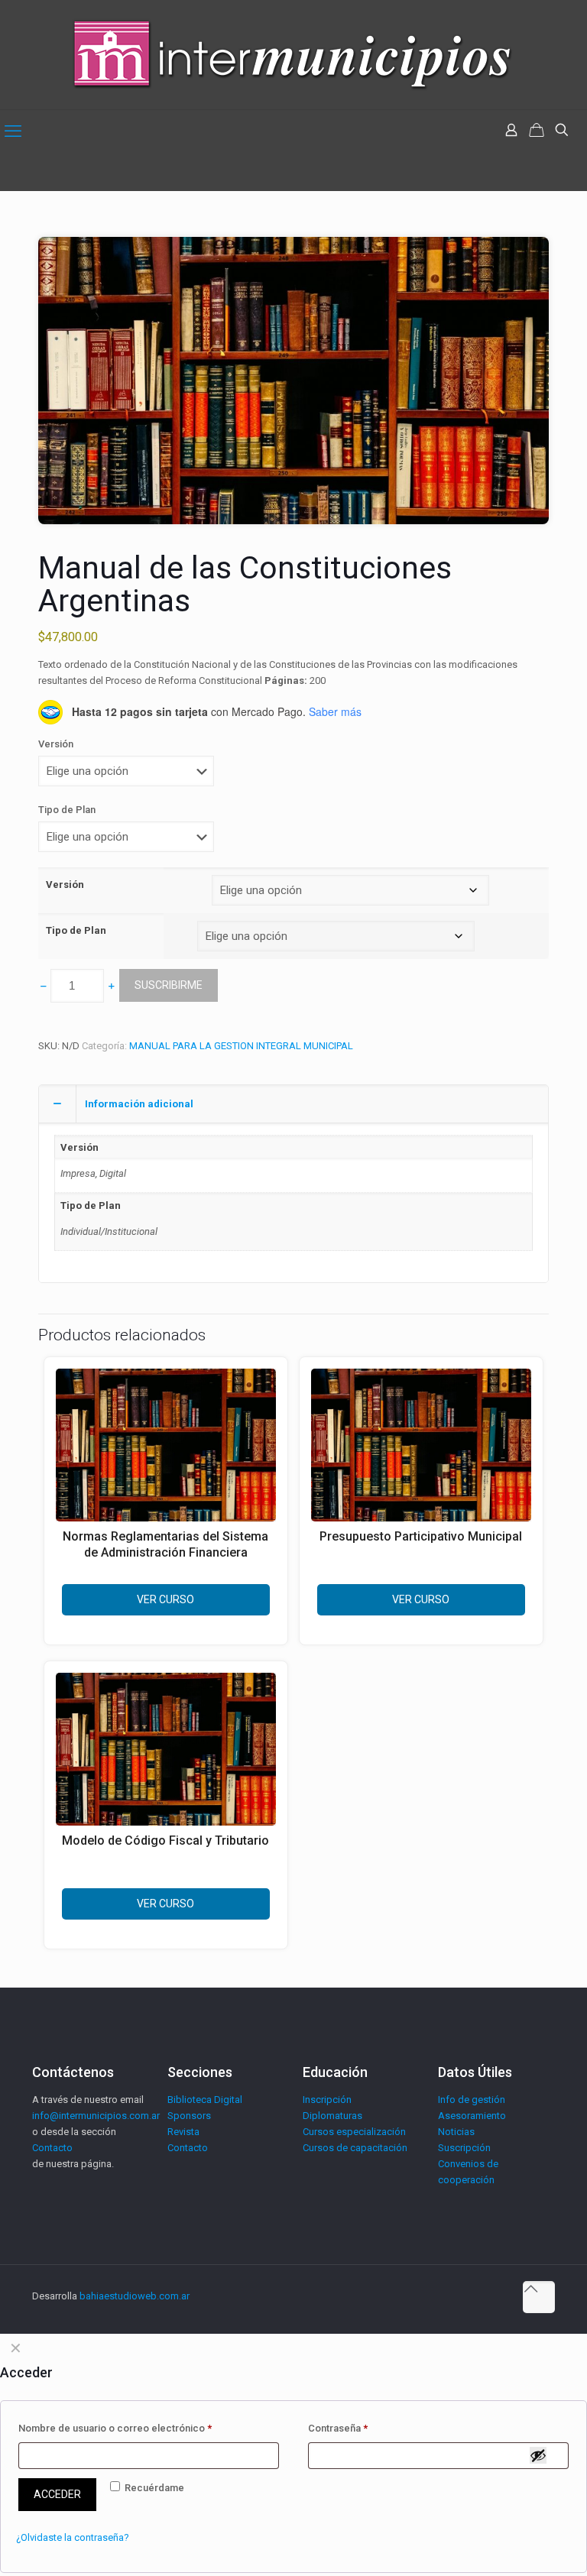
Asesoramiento (472, 2116)
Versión (56, 744)
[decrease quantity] (43, 986)
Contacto (52, 2148)
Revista (183, 2132)
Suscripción (464, 2148)
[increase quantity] (111, 986)
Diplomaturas (332, 2116)
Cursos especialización (354, 2132)
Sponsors (189, 2116)
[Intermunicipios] (293, 55)
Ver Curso (165, 1599)
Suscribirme (169, 985)
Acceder (57, 2494)
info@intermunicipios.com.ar (96, 2116)
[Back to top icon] (539, 2297)
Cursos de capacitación (355, 2148)
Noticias (456, 2132)
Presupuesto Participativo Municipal (421, 1536)
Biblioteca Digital (205, 2100)
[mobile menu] (13, 131)
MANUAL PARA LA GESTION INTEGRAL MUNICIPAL (241, 1046)
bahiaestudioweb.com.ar (135, 2296)
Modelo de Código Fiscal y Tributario (165, 1840)
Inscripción (327, 2100)
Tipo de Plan (67, 810)
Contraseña (338, 2428)
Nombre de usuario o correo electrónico (115, 2428)
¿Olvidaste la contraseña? (73, 2537)
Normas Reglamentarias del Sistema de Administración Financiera (165, 1544)
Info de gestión (472, 2100)
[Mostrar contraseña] (538, 2455)
